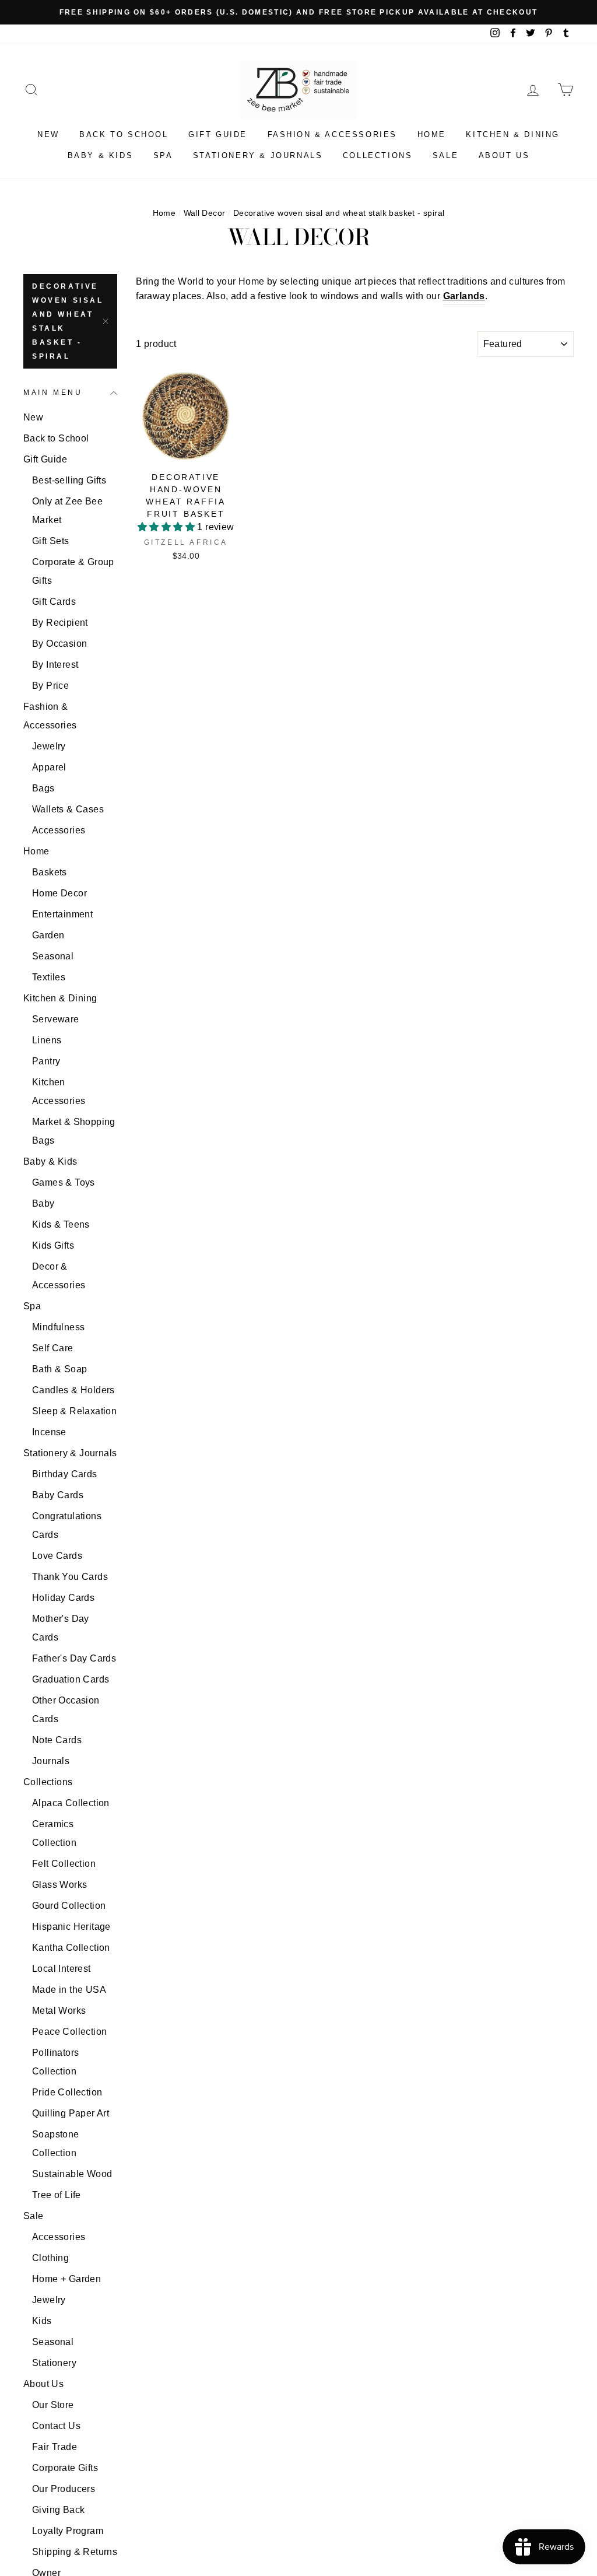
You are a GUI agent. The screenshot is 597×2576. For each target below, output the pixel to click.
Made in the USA (69, 1990)
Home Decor (59, 893)
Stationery (54, 2363)
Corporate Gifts (65, 2468)
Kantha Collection (71, 1948)
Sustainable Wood (72, 2174)
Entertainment (62, 914)
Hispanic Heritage (71, 1927)
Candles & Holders (73, 1390)
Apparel (49, 767)
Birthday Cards (65, 1474)
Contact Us (56, 2426)
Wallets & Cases (68, 809)
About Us (504, 155)
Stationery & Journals (258, 155)
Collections (378, 155)
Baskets (50, 872)
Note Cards (57, 1740)
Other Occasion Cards (66, 1710)
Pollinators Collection (55, 2062)
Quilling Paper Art (71, 2113)
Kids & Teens (61, 1224)
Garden (48, 935)
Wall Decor (205, 213)
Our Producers (64, 2489)
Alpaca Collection (71, 1803)
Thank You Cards (70, 1577)
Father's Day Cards (74, 1658)
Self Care (53, 1348)
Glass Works (59, 1885)
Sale (445, 155)
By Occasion (59, 644)
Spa (163, 155)
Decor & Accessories (59, 1276)
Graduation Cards (71, 1679)
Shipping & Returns (75, 2552)
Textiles (49, 977)
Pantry (46, 1061)
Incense (49, 1432)
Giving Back (58, 2510)
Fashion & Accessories (333, 134)
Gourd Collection (69, 1906)
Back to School (124, 134)
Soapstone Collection (56, 2144)
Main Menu (53, 392)
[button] (167, 527)
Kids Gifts (53, 1245)
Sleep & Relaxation (74, 1411)
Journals (51, 1761)
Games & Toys (64, 1182)
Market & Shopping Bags (74, 1131)
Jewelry (49, 746)
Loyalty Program (68, 2531)
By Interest (55, 665)
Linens (47, 1040)
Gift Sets (51, 541)
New (48, 134)
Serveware (56, 1019)
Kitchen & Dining (513, 134)
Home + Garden (66, 2279)
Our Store (53, 2405)
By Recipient (60, 623)
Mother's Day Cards (61, 1628)
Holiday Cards (63, 1598)
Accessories (59, 830)
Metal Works (59, 2011)
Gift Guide (218, 134)
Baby (43, 1203)
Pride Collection (67, 2092)
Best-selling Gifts (69, 480)
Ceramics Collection (54, 1833)
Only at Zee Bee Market (67, 511)
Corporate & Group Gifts (73, 571)
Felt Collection (64, 1864)
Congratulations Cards (67, 1525)
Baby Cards (58, 1495)
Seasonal (53, 956)
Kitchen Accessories (59, 1091)
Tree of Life (57, 2195)
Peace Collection (69, 2032)
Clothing (50, 2258)
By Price (50, 686)
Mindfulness (58, 1327)
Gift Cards (54, 602)
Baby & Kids (101, 155)
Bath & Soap (59, 1369)
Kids (42, 2321)
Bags (43, 788)
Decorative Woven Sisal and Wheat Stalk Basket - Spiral (68, 321)
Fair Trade (55, 2447)
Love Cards (57, 1556)
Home (432, 134)
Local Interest (62, 1969)
